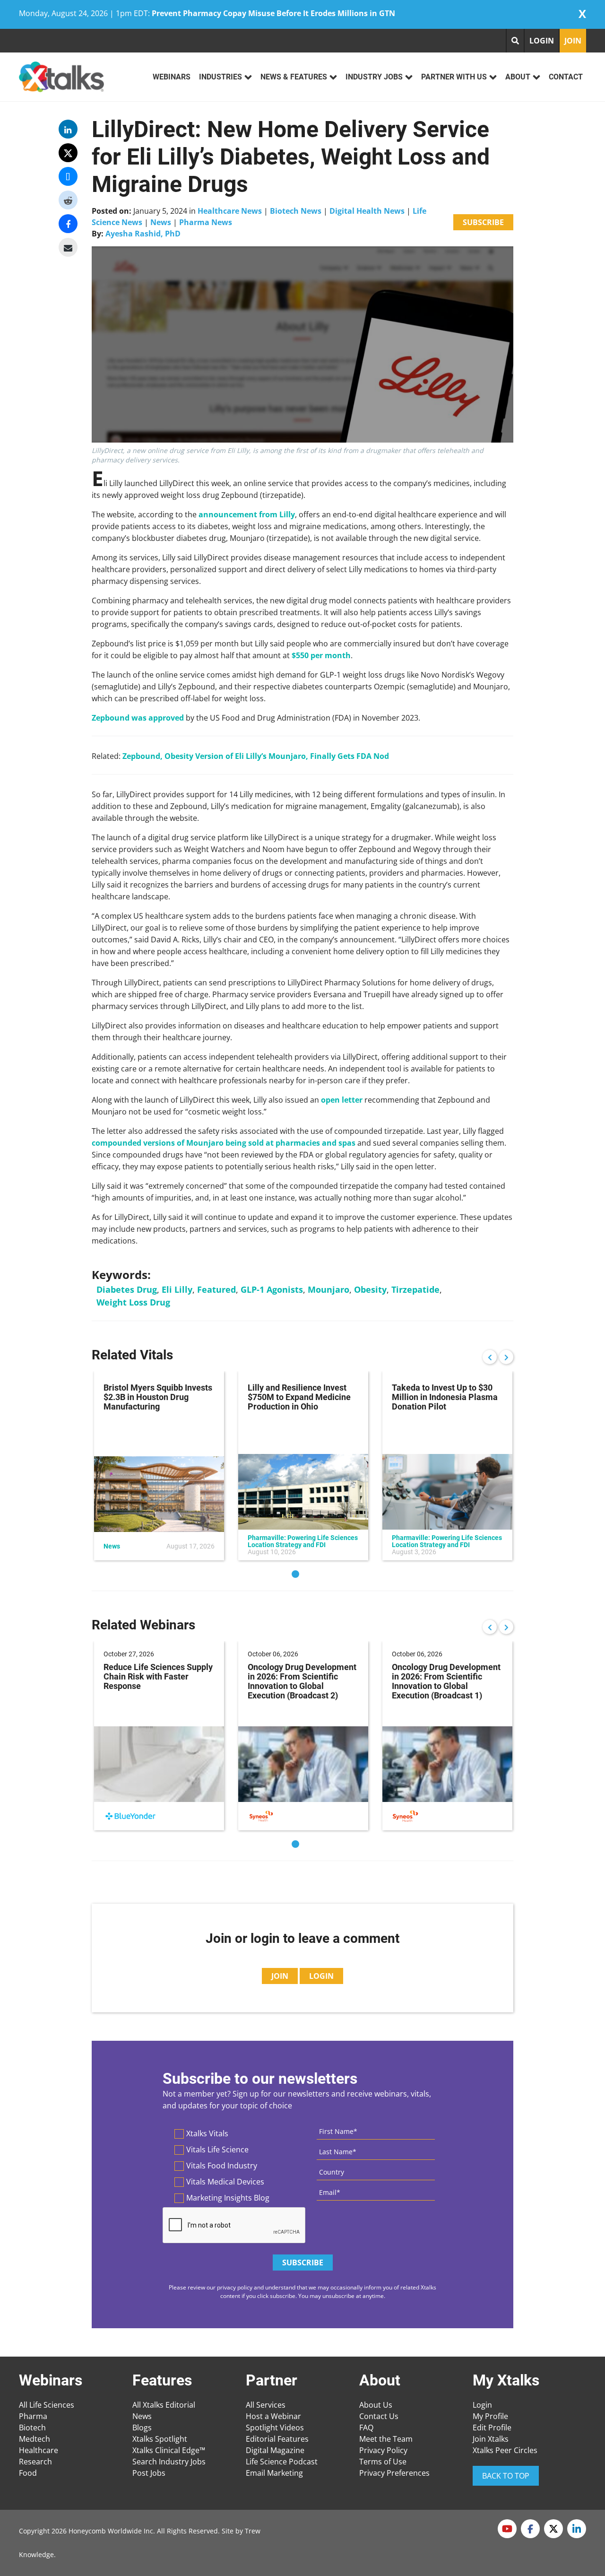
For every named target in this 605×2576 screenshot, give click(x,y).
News (161, 222)
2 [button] (310, 1574)
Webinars (172, 77)
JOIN (573, 41)
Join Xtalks (491, 2439)
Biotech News (296, 211)
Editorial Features (277, 2439)
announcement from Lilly (247, 514)
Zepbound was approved (138, 718)
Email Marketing (274, 2473)
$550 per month (321, 655)
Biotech (32, 2428)
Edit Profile (492, 2428)
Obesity (370, 1289)
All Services (266, 2405)
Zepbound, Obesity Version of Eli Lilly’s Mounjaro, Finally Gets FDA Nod (256, 756)
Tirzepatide (415, 1289)
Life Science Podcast (282, 2462)
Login (482, 2405)
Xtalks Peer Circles (505, 2450)
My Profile (490, 2416)
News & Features (294, 77)
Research (35, 2462)
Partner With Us (454, 77)
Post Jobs (149, 2473)
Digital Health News (367, 211)
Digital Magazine (275, 2450)
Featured (216, 1289)
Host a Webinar (273, 2416)
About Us (376, 2405)
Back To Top (506, 2476)
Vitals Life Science (217, 2150)
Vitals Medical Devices (225, 2182)
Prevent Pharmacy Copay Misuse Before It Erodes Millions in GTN (273, 13)
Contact (566, 77)
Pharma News (206, 222)
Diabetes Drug (127, 1289)
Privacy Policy (383, 2450)
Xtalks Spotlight (160, 2439)
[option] (159, 1466)
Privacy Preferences (394, 2473)
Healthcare (39, 2450)
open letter (342, 1100)
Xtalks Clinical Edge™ (169, 2450)
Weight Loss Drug (133, 1302)
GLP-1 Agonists (272, 1289)
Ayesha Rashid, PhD (143, 234)
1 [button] (295, 1574)
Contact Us (379, 2416)
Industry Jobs (374, 77)
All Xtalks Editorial (164, 2405)
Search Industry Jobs (169, 2462)
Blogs (142, 2428)
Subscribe (483, 222)
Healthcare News (230, 211)
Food (28, 2473)
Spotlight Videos (275, 2428)
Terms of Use (383, 2462)
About (518, 77)
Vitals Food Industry (222, 2166)
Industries (220, 77)
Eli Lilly (177, 1289)
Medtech (35, 2439)
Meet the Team (386, 2439)
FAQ (366, 2428)
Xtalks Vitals (207, 2133)
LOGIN (542, 41)
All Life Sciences (47, 2405)
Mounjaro (328, 1289)
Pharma (33, 2416)
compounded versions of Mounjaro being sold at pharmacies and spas (224, 1143)
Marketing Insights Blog (228, 2198)
